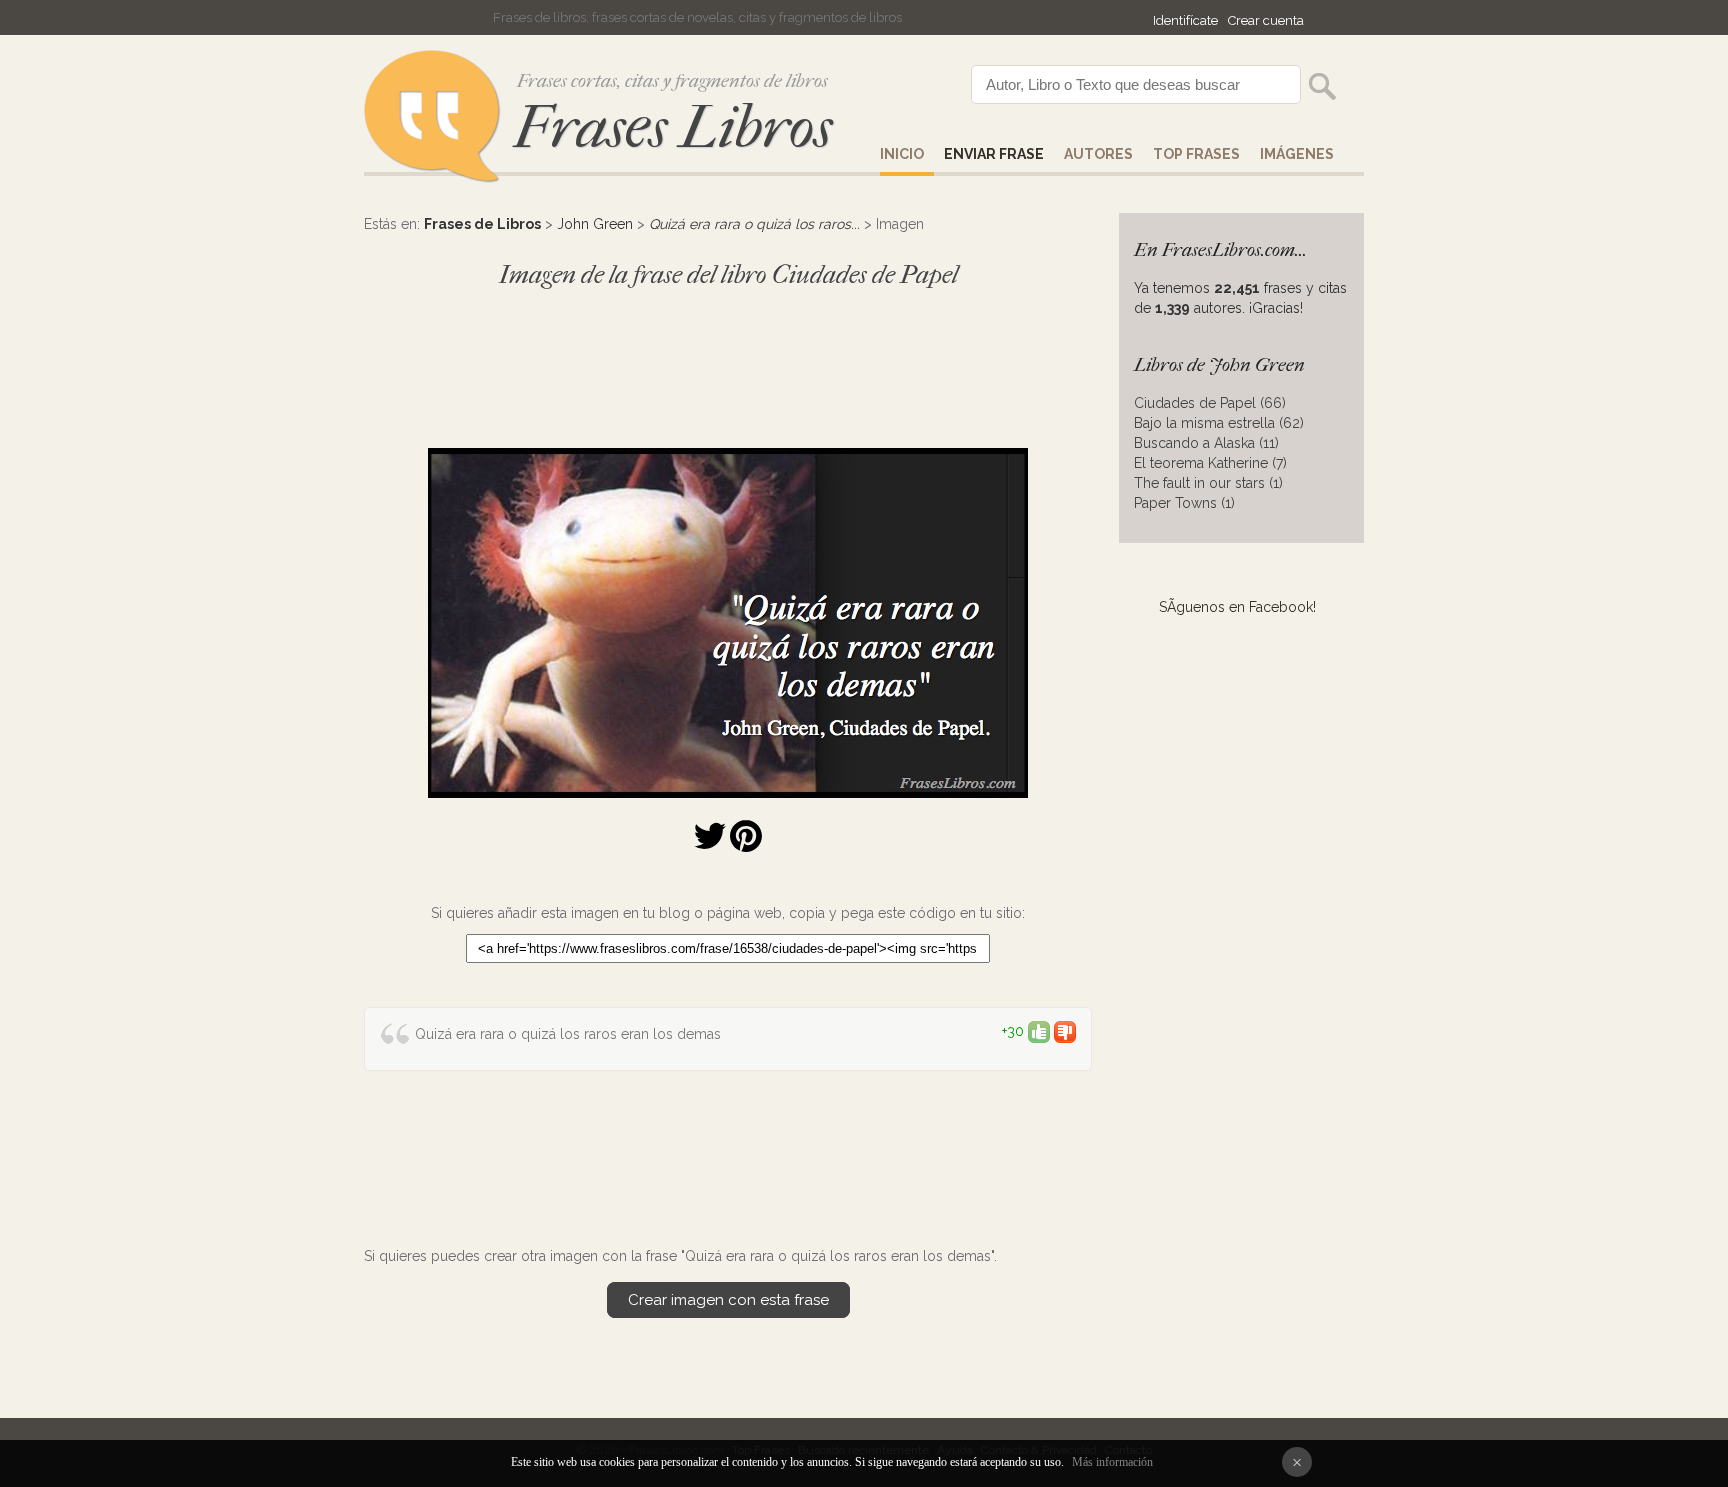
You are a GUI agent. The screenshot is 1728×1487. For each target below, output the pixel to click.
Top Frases (1196, 154)
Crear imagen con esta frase (728, 1300)
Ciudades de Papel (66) (1210, 403)
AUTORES (1098, 154)
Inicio (902, 154)
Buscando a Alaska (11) (1206, 443)
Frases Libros (673, 127)
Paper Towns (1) (1184, 503)
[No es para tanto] (1065, 1031)
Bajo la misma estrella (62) (1219, 423)
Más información (1112, 1462)
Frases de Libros (482, 224)
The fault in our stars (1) (1208, 483)
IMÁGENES (1297, 154)
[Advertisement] (728, 359)
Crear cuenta (1266, 20)
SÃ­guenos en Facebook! (1237, 607)
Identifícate (1185, 20)
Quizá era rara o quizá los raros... (754, 224)
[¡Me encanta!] (1039, 1031)
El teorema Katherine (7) (1210, 463)
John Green (595, 224)
